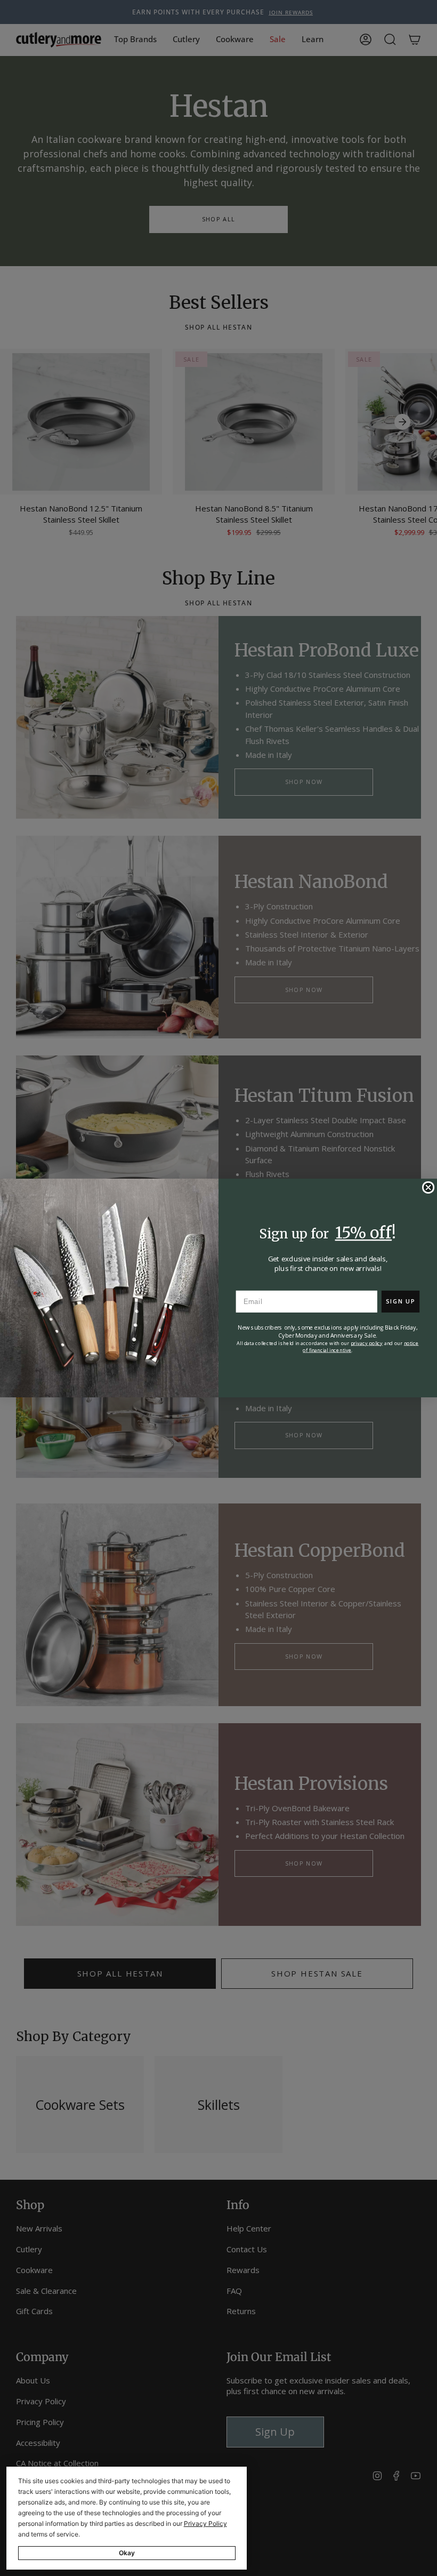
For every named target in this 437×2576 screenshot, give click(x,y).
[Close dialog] (428, 1188)
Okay (127, 2553)
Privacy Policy (205, 2523)
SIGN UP (400, 1301)
